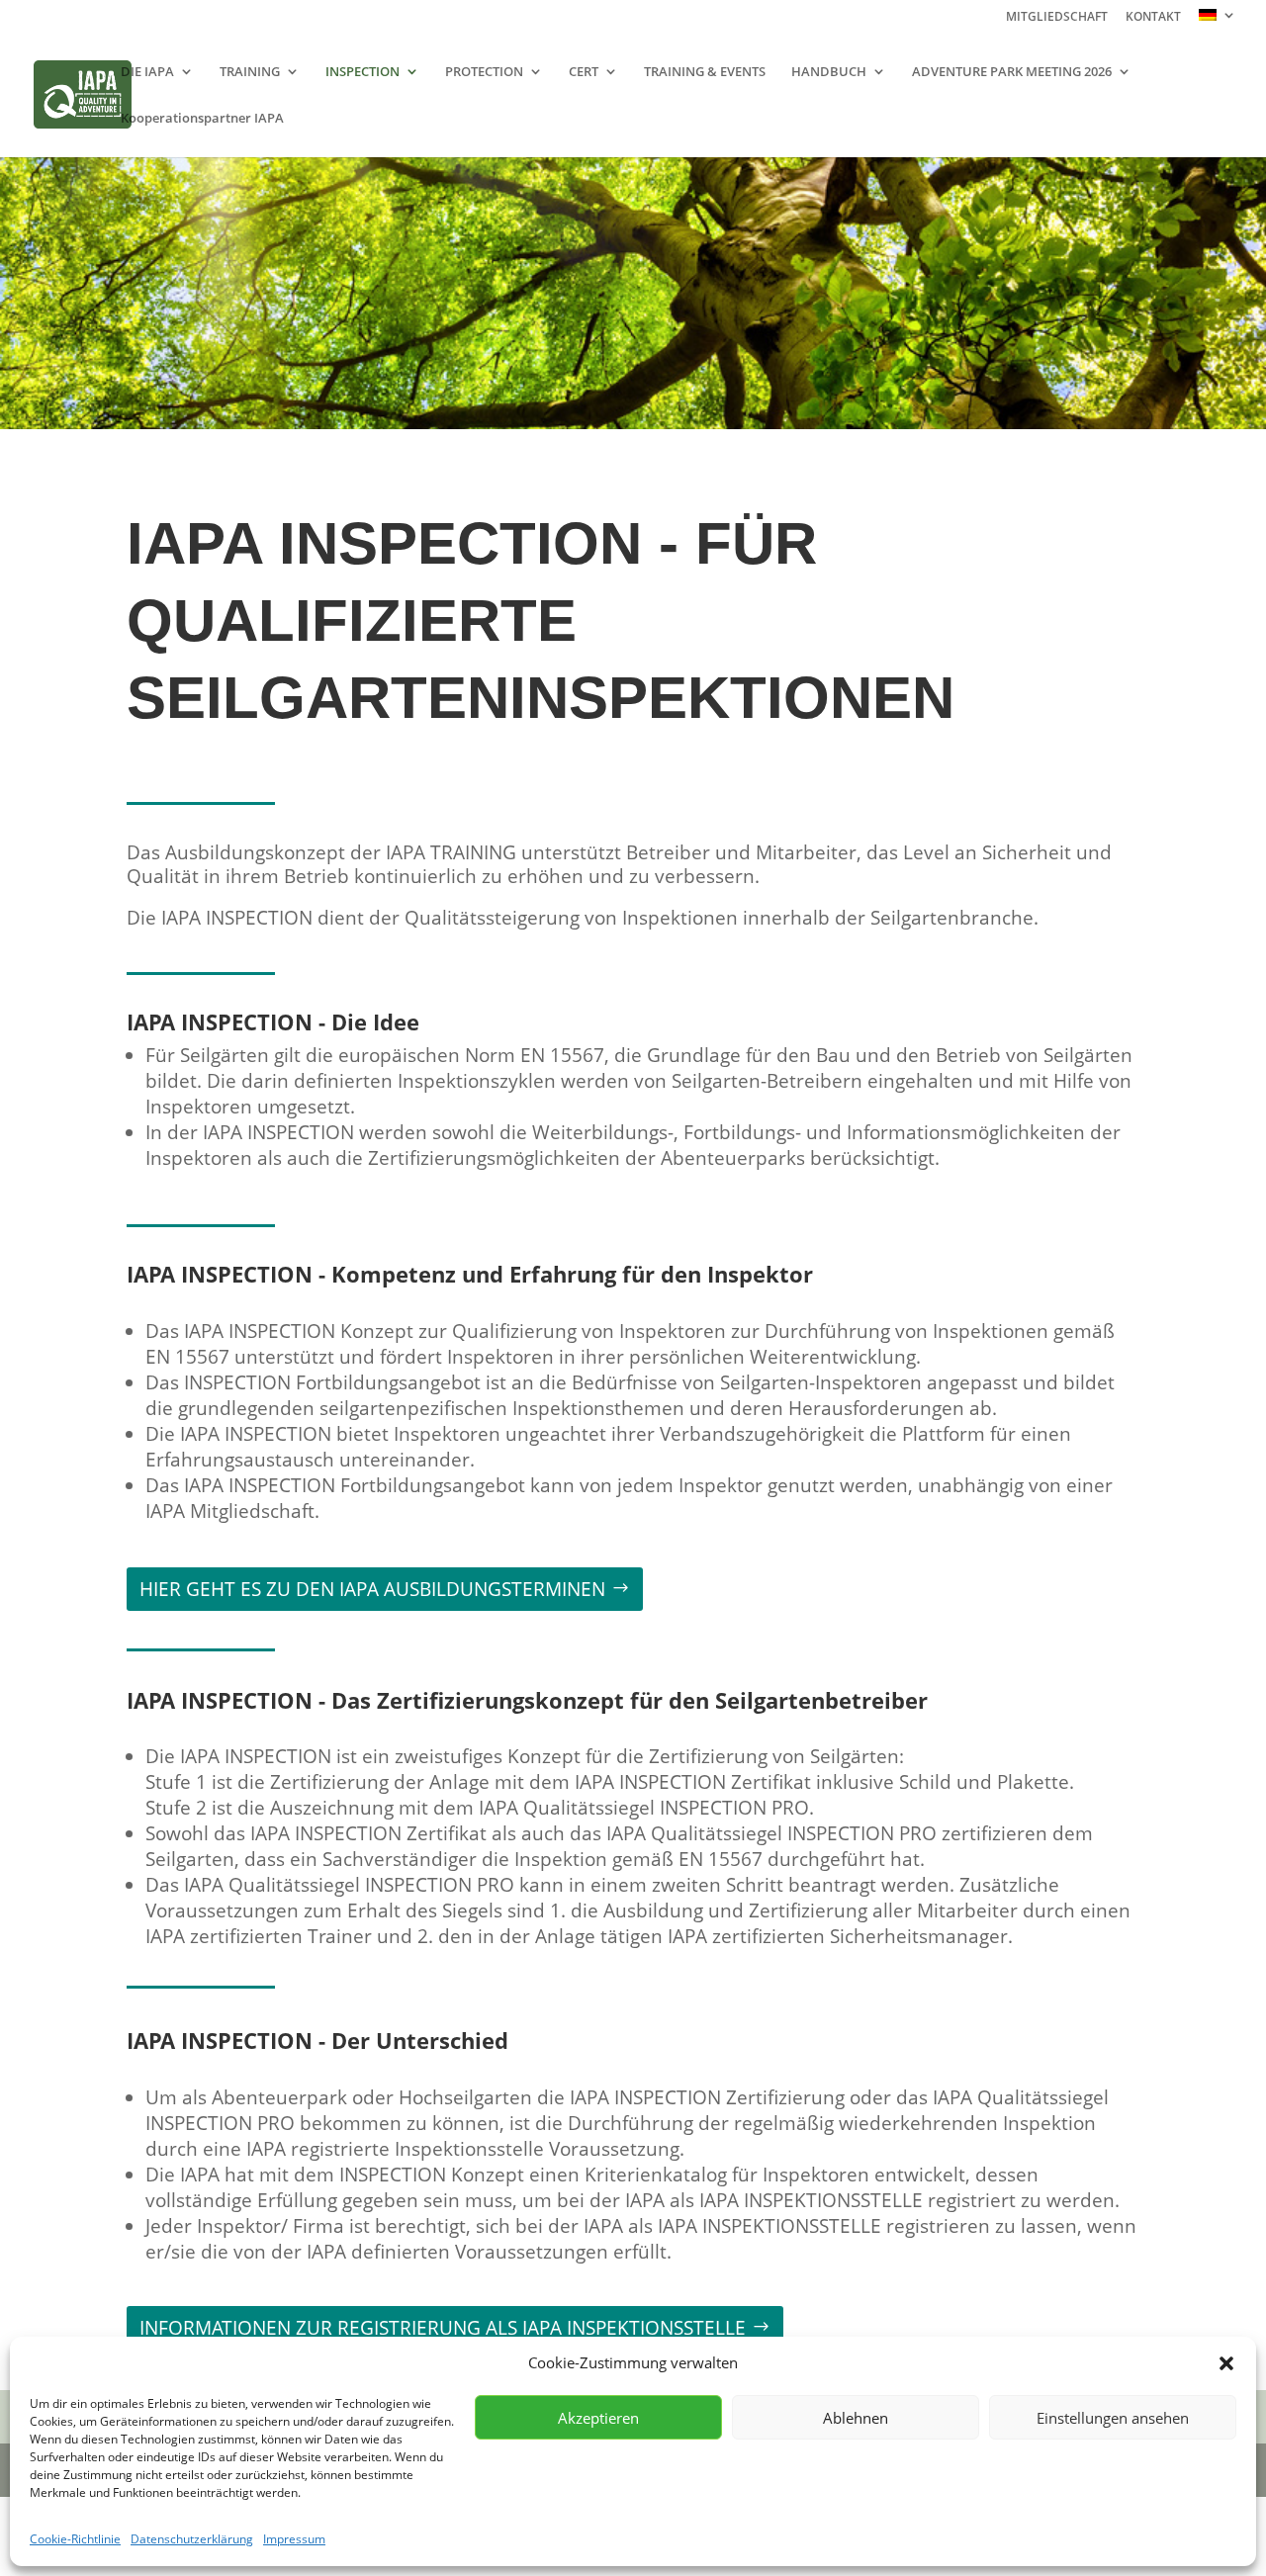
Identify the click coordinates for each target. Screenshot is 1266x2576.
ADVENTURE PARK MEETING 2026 (1012, 72)
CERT (584, 72)
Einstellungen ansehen (1113, 2418)
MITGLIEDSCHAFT (1057, 18)
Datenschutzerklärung (192, 2539)
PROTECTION (484, 72)
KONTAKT (1153, 18)
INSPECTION (362, 72)
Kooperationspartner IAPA (202, 119)
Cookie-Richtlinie (75, 2539)
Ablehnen (856, 2418)
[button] (1226, 2363)
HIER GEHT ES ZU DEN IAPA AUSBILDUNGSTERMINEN (372, 1589)
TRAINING (250, 72)
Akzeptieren (598, 2418)
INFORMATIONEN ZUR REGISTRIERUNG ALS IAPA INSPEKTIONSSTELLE (443, 2328)
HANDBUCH (829, 72)
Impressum (294, 2539)
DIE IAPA (147, 72)
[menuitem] (1218, 20)
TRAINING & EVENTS (705, 72)
